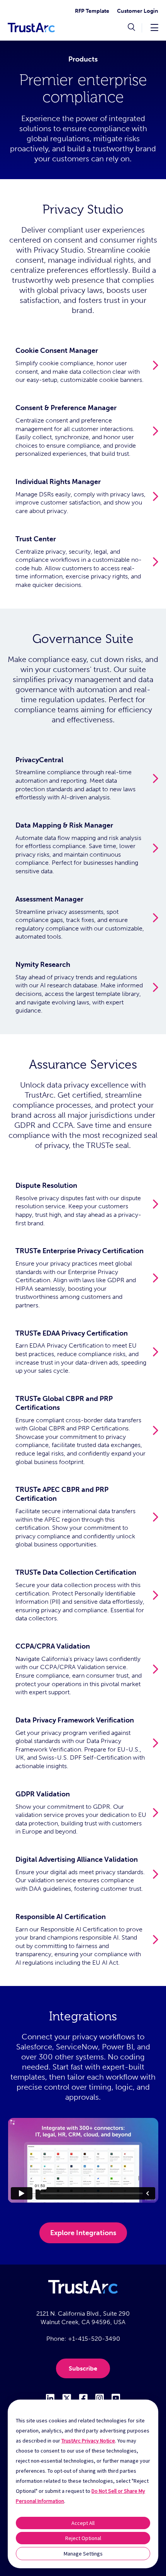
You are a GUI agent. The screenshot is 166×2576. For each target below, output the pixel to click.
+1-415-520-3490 (94, 2339)
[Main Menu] (154, 27)
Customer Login (138, 11)
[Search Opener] (131, 28)
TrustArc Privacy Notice (88, 2441)
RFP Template (92, 11)
